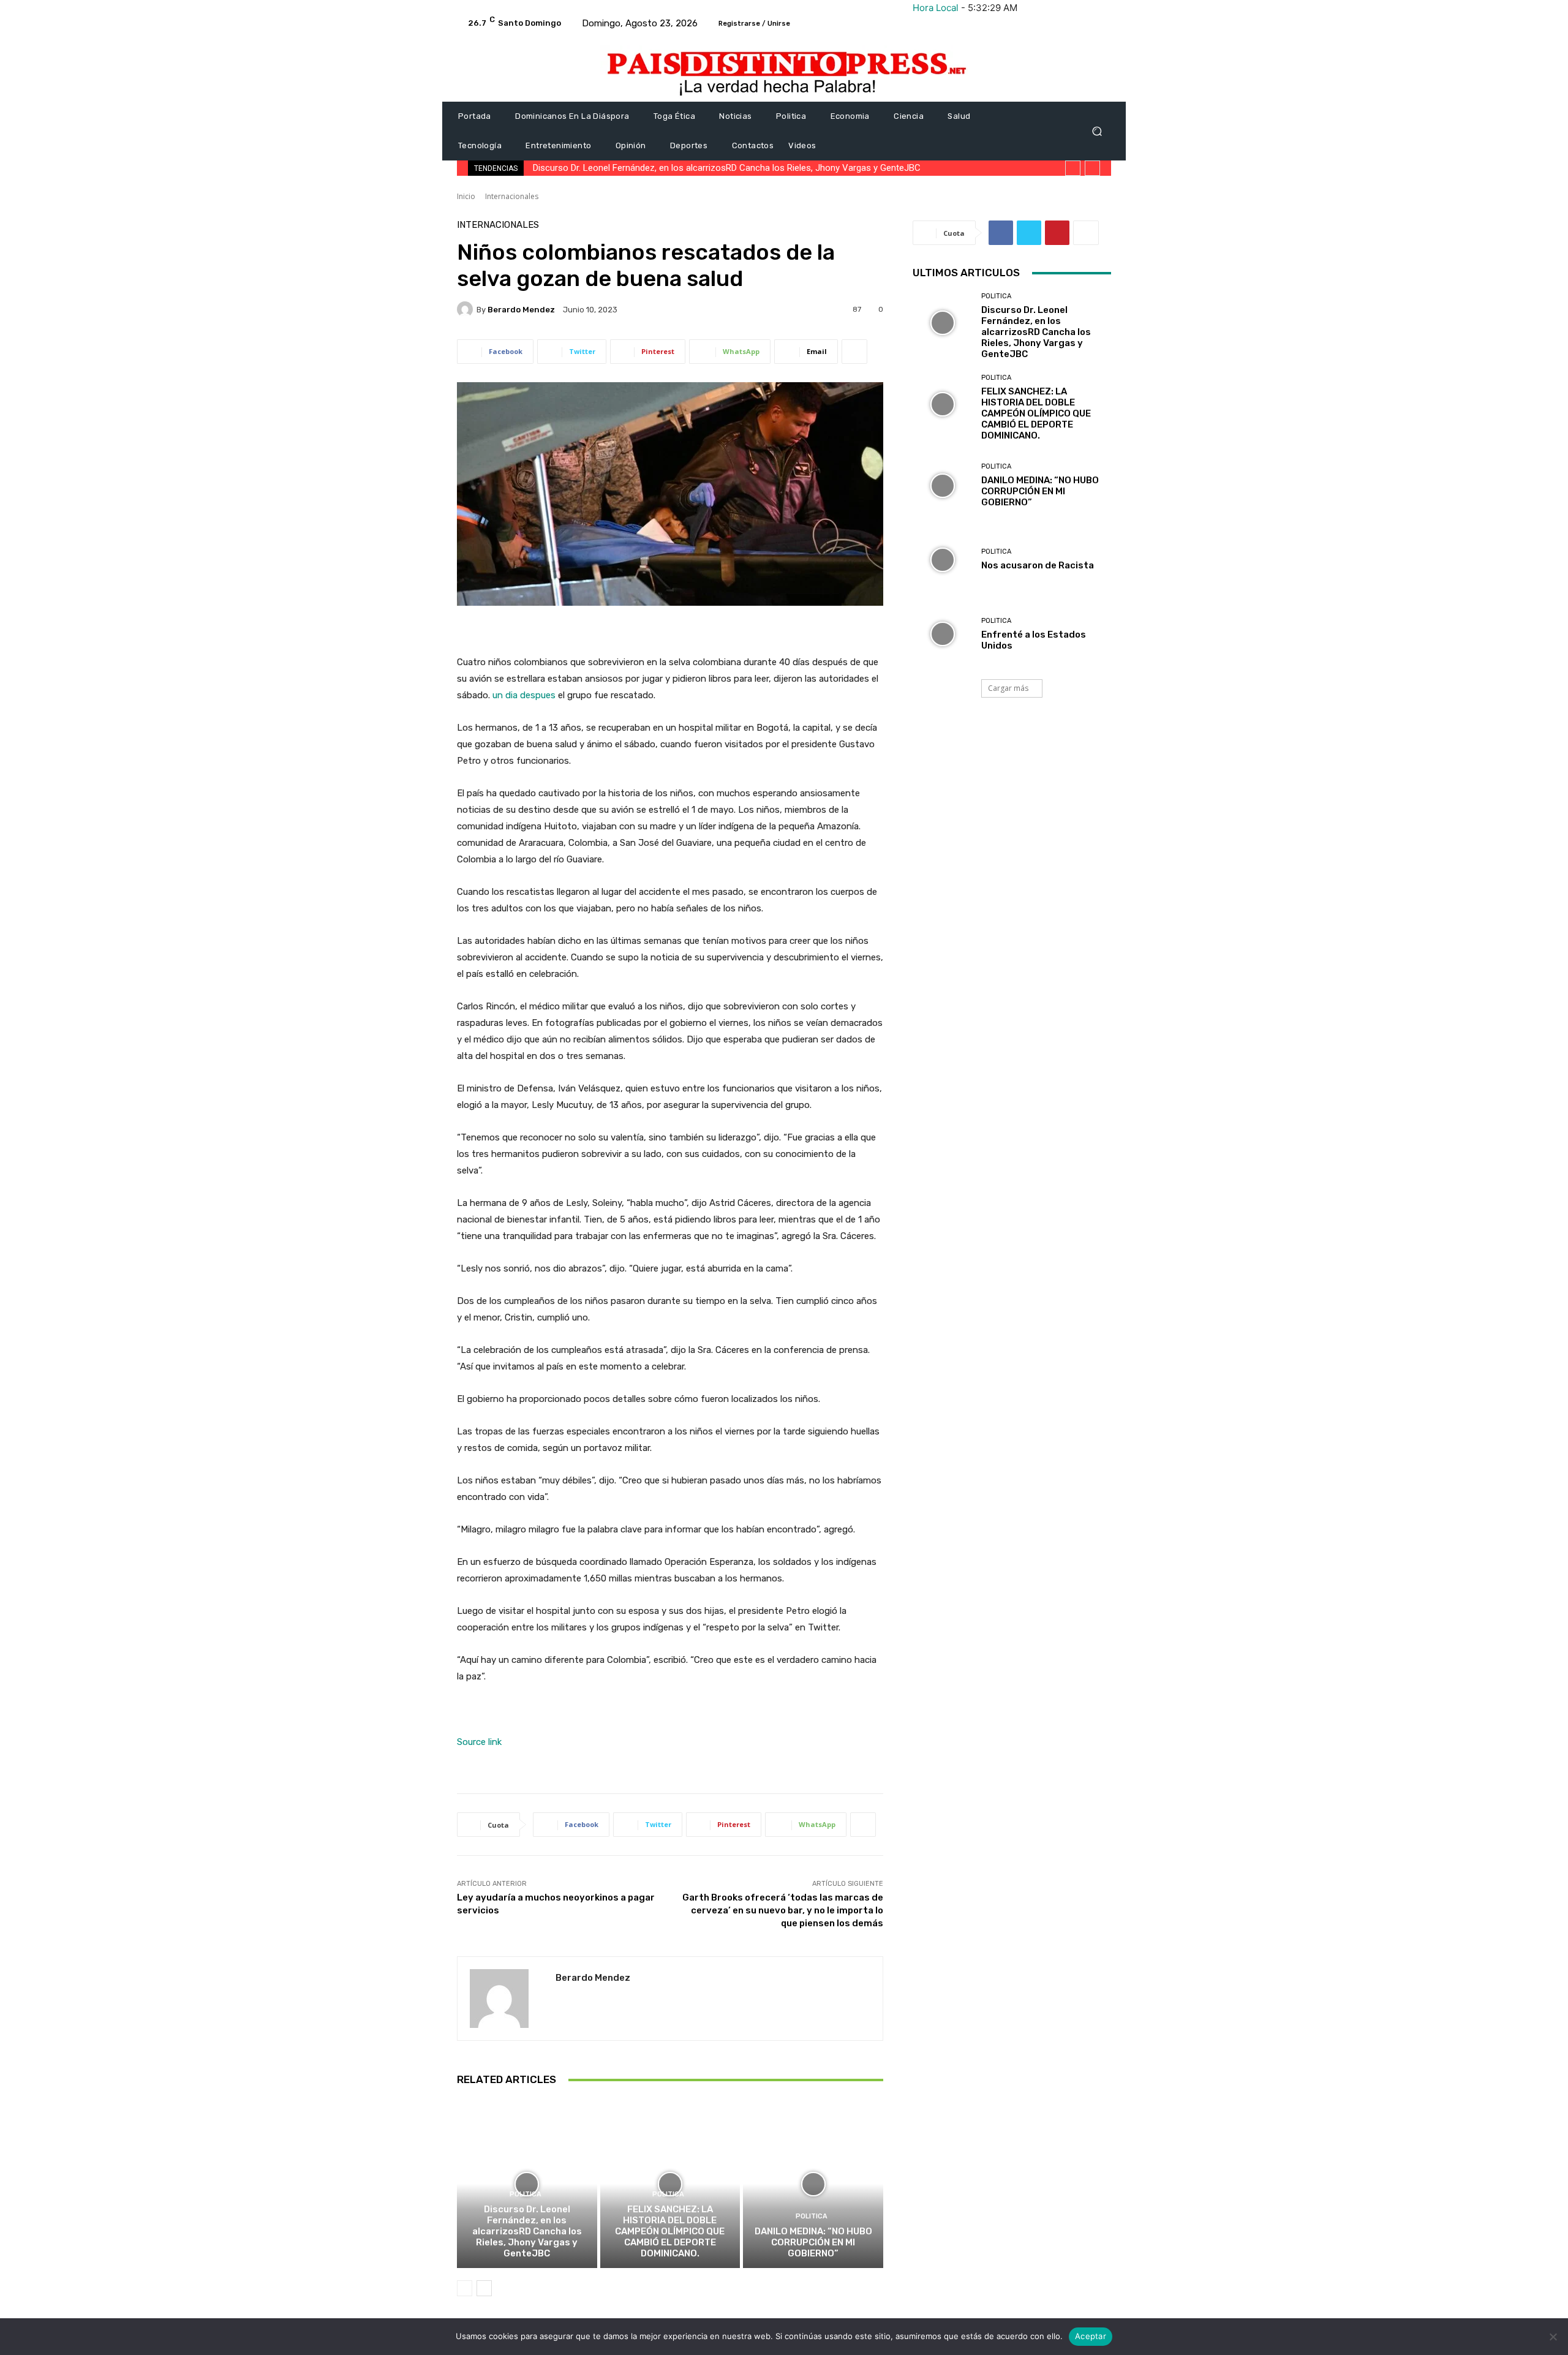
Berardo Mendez (521, 310)
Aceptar (1091, 2336)
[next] (1092, 168)
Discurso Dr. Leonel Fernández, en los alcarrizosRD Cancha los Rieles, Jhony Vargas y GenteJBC (727, 168)
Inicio (466, 196)
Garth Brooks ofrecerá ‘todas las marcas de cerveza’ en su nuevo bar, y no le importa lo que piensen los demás (783, 1910)
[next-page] (484, 2288)
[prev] (1073, 168)
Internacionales (512, 196)
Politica (526, 2194)
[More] (854, 352)
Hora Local (936, 8)
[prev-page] (465, 2288)
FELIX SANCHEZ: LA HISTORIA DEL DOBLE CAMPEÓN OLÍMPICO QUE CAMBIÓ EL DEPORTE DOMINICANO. (670, 2231)
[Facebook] (1001, 233)
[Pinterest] (1057, 233)
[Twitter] (1029, 233)
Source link (479, 1742)
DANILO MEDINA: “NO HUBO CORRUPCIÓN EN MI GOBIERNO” (813, 2242)
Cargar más (1008, 688)
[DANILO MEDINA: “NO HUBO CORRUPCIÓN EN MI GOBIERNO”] (813, 2184)
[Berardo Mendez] (467, 309)
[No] (1553, 2337)
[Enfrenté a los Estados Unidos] (942, 634)
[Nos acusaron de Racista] (942, 560)
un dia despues (524, 695)
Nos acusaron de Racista (1038, 565)
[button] (1097, 131)
